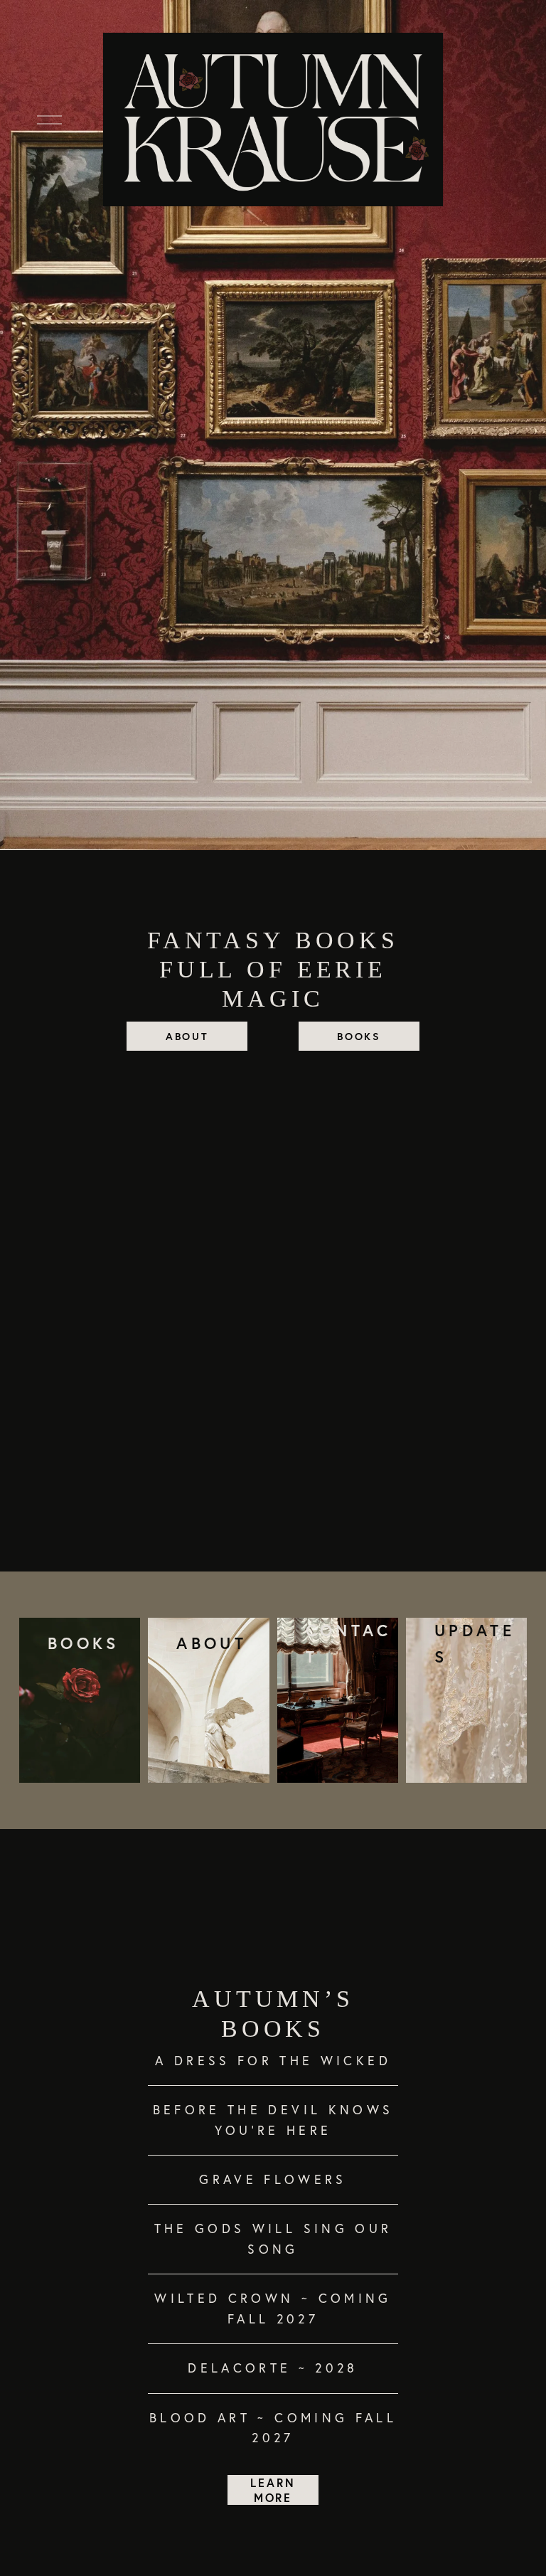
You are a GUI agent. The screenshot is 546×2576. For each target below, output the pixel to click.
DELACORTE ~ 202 (267, 2368)
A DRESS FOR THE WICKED (273, 2061)
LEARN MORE (273, 2490)
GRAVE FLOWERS (273, 2179)
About (187, 1036)
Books (359, 1036)
